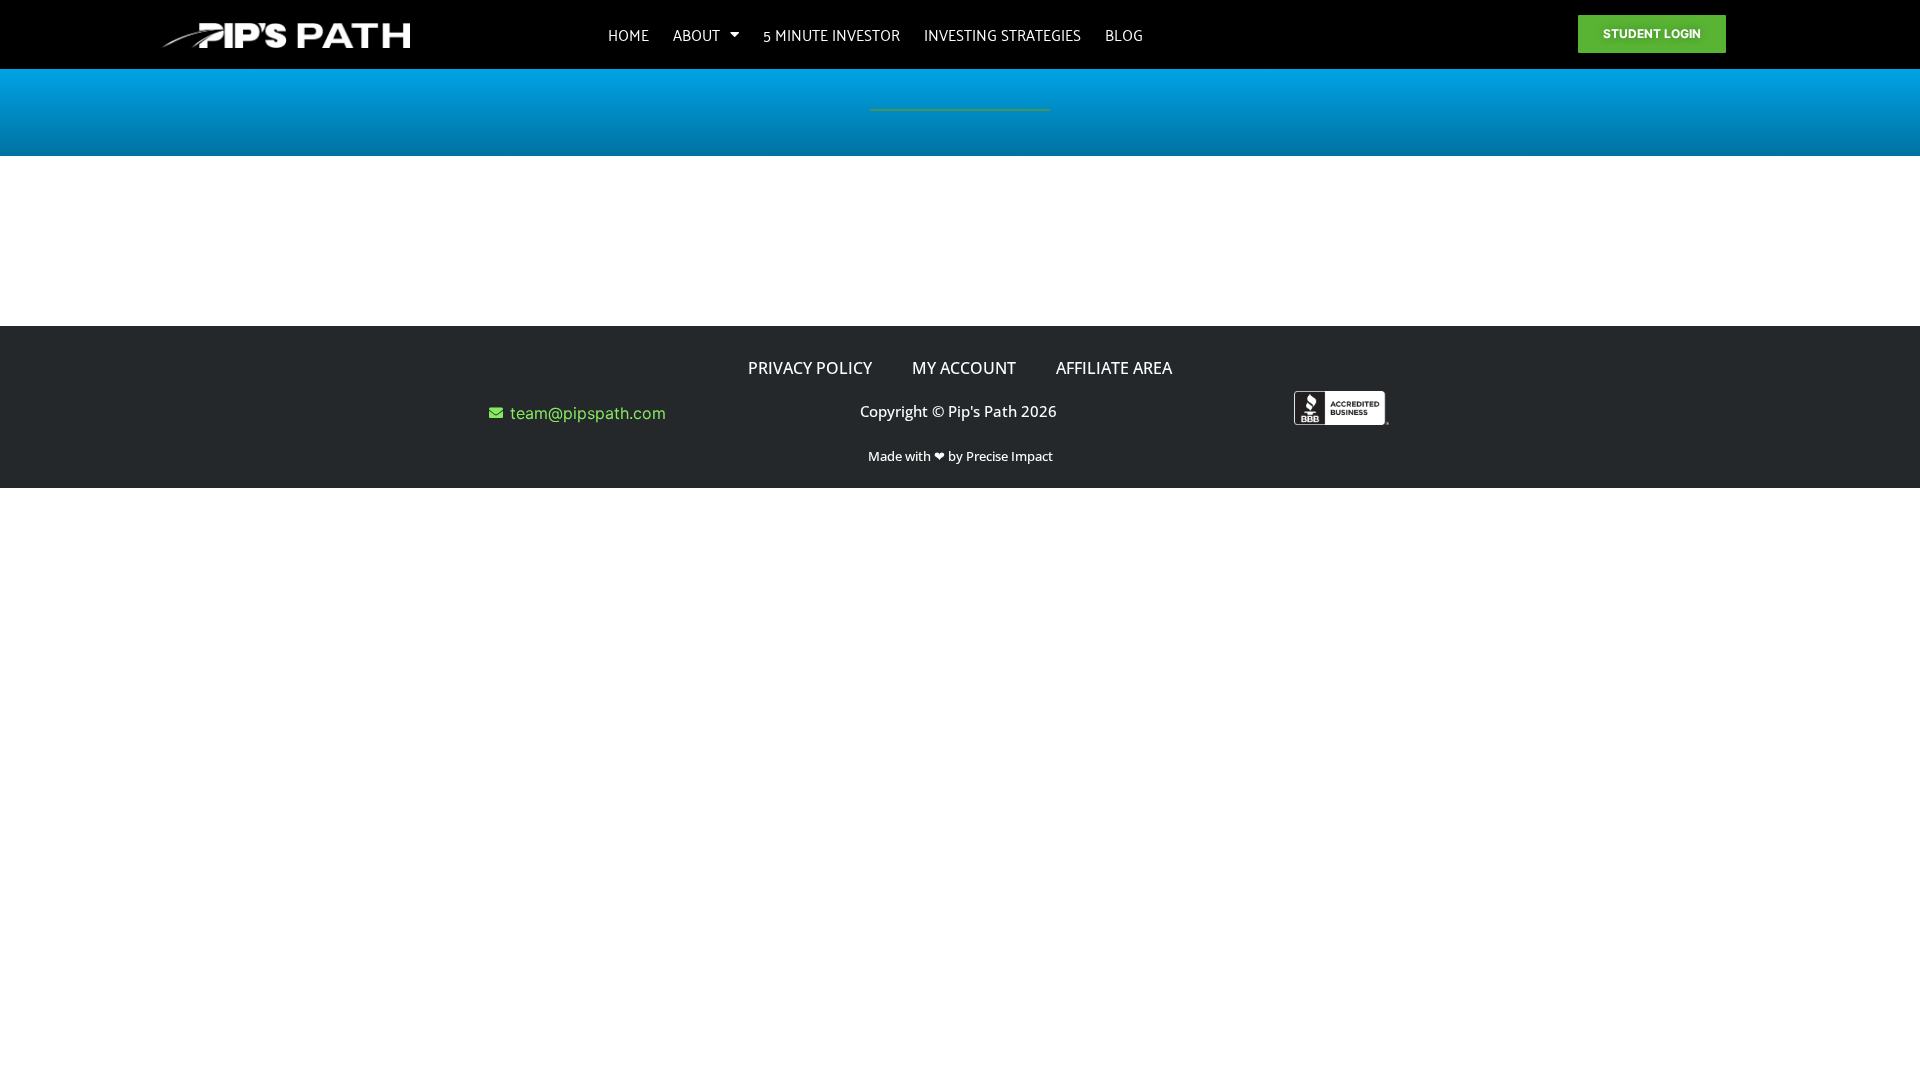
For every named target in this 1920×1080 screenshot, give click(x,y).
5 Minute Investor (831, 34)
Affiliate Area (1114, 368)
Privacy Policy (810, 368)
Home (628, 34)
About (696, 34)
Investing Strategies (1002, 34)
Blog (1124, 34)
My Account (964, 368)
